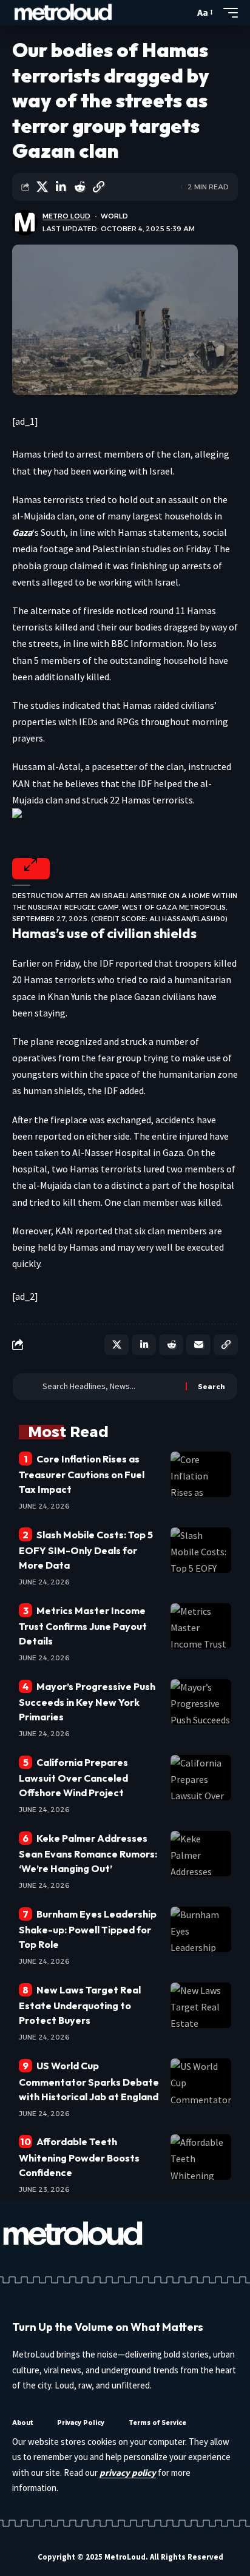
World (114, 216)
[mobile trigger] (228, 13)
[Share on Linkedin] (61, 187)
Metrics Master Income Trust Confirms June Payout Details (83, 1626)
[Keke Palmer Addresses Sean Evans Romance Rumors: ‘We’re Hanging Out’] (201, 1854)
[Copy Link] (98, 187)
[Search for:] (110, 1387)
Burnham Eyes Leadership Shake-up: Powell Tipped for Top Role (88, 1929)
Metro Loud (66, 216)
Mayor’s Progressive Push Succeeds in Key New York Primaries (87, 1702)
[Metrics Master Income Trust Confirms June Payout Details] (201, 1626)
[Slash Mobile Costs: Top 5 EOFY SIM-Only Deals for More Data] (201, 1550)
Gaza (22, 532)
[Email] (198, 1345)
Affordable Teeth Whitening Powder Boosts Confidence (79, 2157)
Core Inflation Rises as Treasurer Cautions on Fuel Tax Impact (82, 1474)
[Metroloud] (63, 13)
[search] (182, 13)
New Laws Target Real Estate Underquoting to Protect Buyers (80, 2005)
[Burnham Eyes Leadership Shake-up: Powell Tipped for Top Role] (201, 1929)
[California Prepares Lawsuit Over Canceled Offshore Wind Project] (201, 1778)
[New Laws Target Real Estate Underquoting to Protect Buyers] (201, 2005)
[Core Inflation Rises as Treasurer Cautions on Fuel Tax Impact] (201, 1474)
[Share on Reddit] (79, 187)
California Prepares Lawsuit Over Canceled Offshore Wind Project (73, 1777)
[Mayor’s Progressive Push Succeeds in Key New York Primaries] (201, 1702)
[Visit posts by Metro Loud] (25, 223)
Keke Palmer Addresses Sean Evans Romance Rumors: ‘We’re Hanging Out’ (88, 1853)
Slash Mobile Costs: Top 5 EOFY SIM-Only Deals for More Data (86, 1550)
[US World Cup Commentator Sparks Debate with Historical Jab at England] (201, 2081)
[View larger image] (31, 869)
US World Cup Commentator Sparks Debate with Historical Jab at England (89, 2081)
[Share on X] (42, 187)
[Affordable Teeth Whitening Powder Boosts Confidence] (201, 2157)
